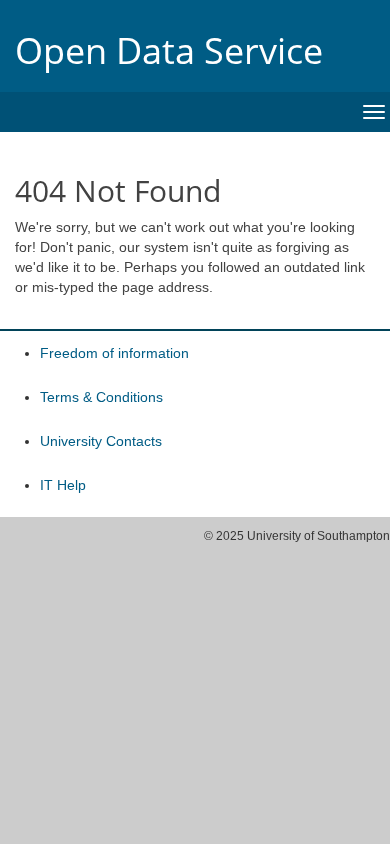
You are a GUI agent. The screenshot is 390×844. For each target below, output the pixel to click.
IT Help (63, 485)
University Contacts (101, 441)
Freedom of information (114, 353)
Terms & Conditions (101, 397)
